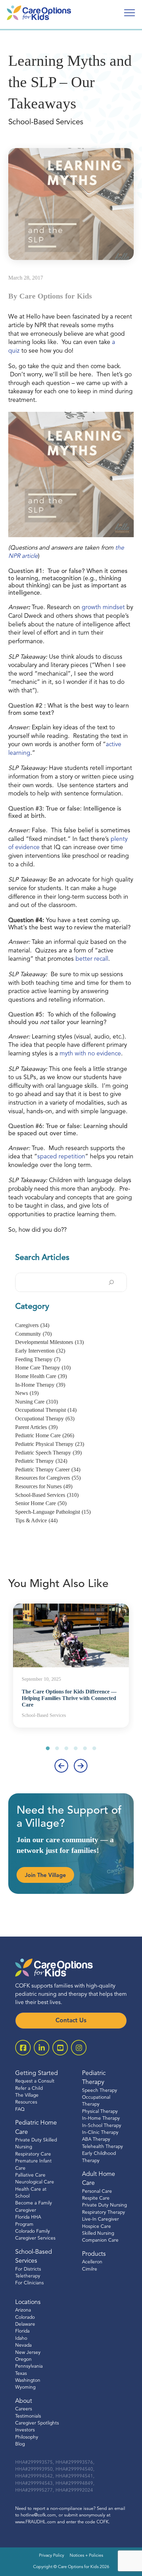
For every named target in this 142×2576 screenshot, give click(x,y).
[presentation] (61, 1766)
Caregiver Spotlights (37, 2423)
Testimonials (28, 2416)
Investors (25, 2430)
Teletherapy (28, 2276)
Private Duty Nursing (104, 2205)
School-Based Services (47, 1495)
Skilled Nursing (98, 2234)
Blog (20, 2444)
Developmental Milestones (49, 1342)
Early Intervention (40, 1351)
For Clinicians (29, 2283)
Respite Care (96, 2198)
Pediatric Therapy (41, 1461)
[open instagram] (79, 2048)
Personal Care (97, 2192)
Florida (22, 2331)
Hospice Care (97, 2227)
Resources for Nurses (44, 1486)
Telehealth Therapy (103, 2147)
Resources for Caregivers (48, 1478)
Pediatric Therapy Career (48, 1469)
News (27, 1393)
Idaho (21, 2339)
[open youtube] (60, 2048)
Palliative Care (30, 2175)
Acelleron (92, 2262)
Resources (26, 2102)
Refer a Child (29, 2089)
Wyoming (25, 2387)
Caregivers (32, 1325)
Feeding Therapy (38, 1359)
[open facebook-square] (23, 2048)
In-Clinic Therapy (100, 2133)
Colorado (25, 2318)
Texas (21, 2374)
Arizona (23, 2310)
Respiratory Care (33, 2154)
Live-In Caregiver (100, 2219)
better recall (92, 959)
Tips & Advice (36, 1520)
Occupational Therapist (46, 1410)
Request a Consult (35, 2081)
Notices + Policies (86, 2556)
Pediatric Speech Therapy (48, 1453)
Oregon (23, 2360)
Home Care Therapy (43, 1368)
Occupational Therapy (45, 1419)
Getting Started (37, 2073)
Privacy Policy (52, 2556)
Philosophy (27, 2437)
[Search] (111, 1282)
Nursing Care (37, 1402)
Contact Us (71, 2021)
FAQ (20, 2110)
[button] (48, 1748)
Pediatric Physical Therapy (50, 1444)
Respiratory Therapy (104, 2213)
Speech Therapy (100, 2091)
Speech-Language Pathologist (53, 1512)
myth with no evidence (90, 1054)
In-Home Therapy (40, 1385)
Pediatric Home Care (45, 1435)
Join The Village (45, 1876)
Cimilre (90, 2269)
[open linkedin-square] (42, 2048)
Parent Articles (36, 1427)
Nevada (23, 2345)
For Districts (28, 2269)
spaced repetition (61, 1157)
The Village (27, 2095)
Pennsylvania (29, 2366)
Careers (24, 2409)
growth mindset (103, 608)
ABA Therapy (96, 2140)
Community (33, 1334)
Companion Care (100, 2240)
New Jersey (28, 2353)
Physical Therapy (100, 2112)
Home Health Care (41, 1376)
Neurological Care (35, 2182)
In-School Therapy (102, 2126)
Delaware (25, 2324)
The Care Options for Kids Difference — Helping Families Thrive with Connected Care (69, 1698)
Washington (28, 2381)
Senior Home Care (41, 1503)
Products (94, 2254)
